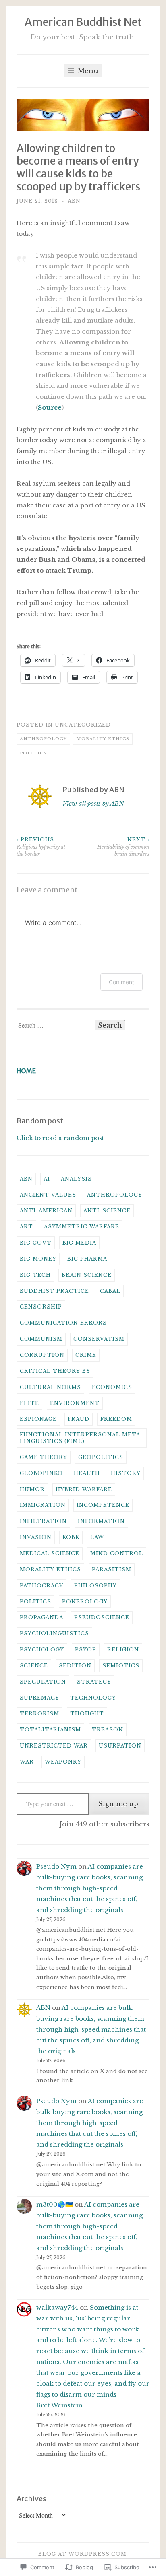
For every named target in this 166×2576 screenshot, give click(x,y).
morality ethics (103, 739)
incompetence (103, 1505)
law (97, 1537)
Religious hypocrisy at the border (41, 847)
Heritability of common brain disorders (123, 847)
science (34, 1666)
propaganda (41, 1617)
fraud (79, 1419)
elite (29, 1403)
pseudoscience (102, 1617)
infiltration (43, 1521)
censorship (41, 1307)
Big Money (38, 1259)
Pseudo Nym (56, 1866)
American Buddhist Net (83, 22)
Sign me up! (119, 1804)
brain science (87, 1275)
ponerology (85, 1602)
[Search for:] (56, 1025)
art (26, 1227)
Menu (87, 71)
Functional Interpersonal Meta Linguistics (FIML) (80, 1438)
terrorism (39, 1714)
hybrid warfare (84, 1489)
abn (26, 1179)
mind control (117, 1553)
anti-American (46, 1211)
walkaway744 (57, 2307)
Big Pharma (87, 1259)
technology (93, 1698)
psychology (42, 1650)
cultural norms (50, 1387)
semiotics (121, 1666)
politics (33, 753)
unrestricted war (54, 1746)
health (87, 1473)
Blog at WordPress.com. (83, 2554)
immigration (43, 1505)
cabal (110, 1291)
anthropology (43, 739)
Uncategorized (83, 725)
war (27, 1762)
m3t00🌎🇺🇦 (55, 2204)
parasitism (112, 1569)
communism (41, 1339)
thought (87, 1714)
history (126, 1473)
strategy (94, 1682)
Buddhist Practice (54, 1291)
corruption (42, 1355)
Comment (121, 982)
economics (112, 1387)
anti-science (107, 1211)
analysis (76, 1179)
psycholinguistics (54, 1633)
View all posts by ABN (93, 803)
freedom (116, 1419)
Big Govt (36, 1243)
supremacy (39, 1698)
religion (123, 1650)
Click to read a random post (60, 1138)
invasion (36, 1537)
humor (32, 1489)
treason (108, 1730)
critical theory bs (55, 1371)
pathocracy (41, 1586)
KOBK (71, 1537)
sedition (75, 1666)
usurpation (120, 1746)
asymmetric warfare (82, 1227)
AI (47, 1179)
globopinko (41, 1473)
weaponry (63, 1762)
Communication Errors (63, 1323)
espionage (38, 1419)
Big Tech (35, 1275)
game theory (44, 1457)
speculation (43, 1682)
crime (86, 1355)
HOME (26, 1071)
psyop (86, 1650)
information (101, 1521)
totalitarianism (50, 1730)
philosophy (95, 1586)
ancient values (48, 1195)
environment (75, 1403)
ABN (74, 201)
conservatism (99, 1339)
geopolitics (101, 1457)
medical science (50, 1553)
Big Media (79, 1243)
